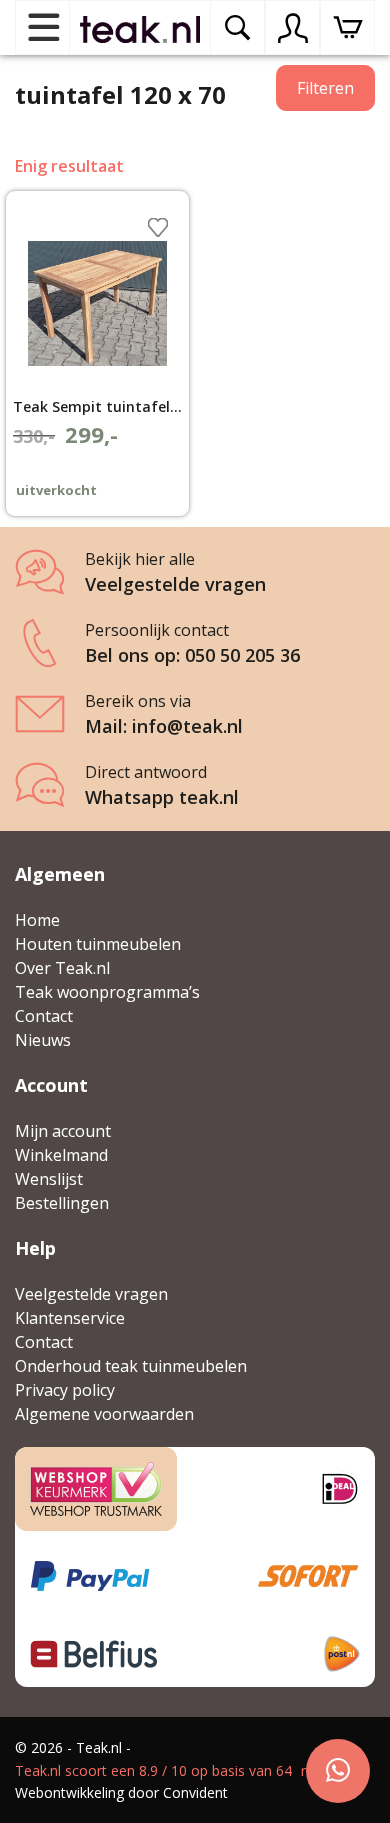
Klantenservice (70, 1318)
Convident (195, 1792)
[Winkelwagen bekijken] (347, 27)
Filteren (325, 88)
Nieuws (43, 1040)
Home (37, 920)
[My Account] (293, 28)
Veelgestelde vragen (91, 1294)
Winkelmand (61, 1155)
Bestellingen (62, 1203)
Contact (44, 1016)
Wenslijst (49, 1179)
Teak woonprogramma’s (107, 992)
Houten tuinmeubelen (98, 944)
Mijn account (63, 1131)
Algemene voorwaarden (104, 1414)
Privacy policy (65, 1390)
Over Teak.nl (62, 968)
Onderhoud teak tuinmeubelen (131, 1366)
